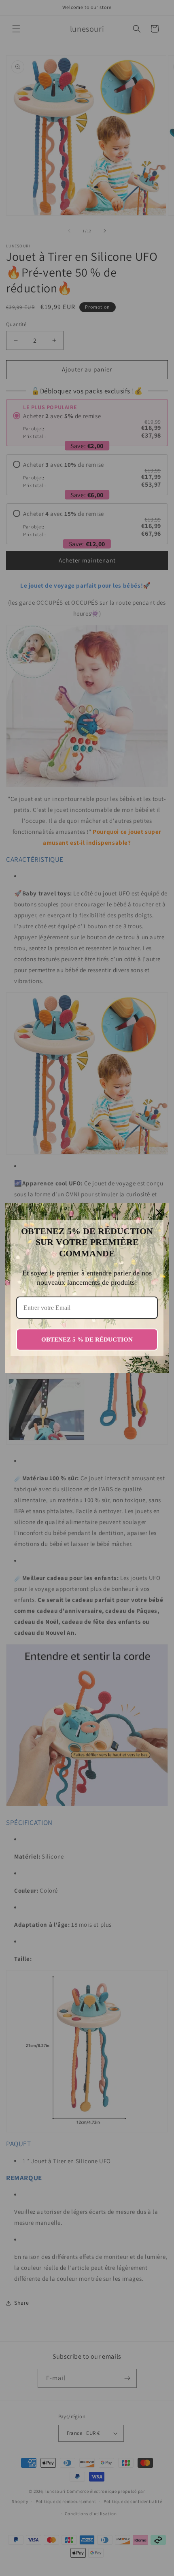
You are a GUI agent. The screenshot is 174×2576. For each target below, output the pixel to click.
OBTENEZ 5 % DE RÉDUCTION (87, 1340)
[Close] (159, 1213)
